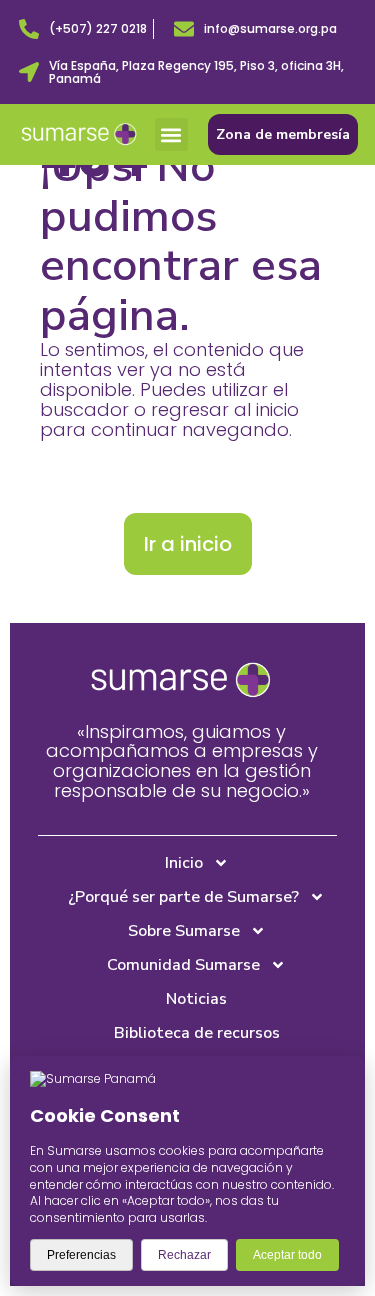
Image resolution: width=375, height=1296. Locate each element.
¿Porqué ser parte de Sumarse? (183, 897)
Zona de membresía (283, 134)
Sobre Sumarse (184, 931)
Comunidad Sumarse (183, 965)
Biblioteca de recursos (197, 1033)
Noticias (196, 999)
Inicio (184, 863)
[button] (171, 134)
